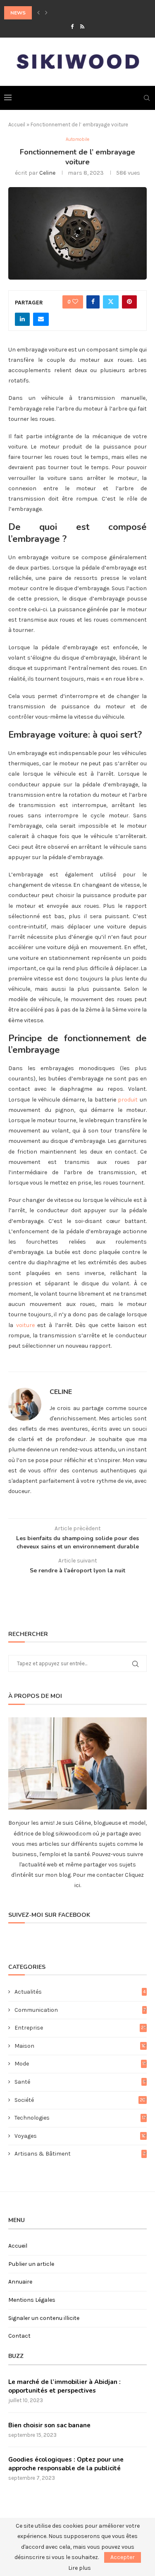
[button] (38, 13)
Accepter (123, 2557)
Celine (47, 173)
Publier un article (31, 2264)
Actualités (80, 1992)
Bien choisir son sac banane (49, 2425)
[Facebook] (72, 27)
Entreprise (80, 2028)
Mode (80, 2064)
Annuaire (20, 2282)
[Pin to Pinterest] (129, 302)
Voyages (80, 2136)
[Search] (147, 98)
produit (128, 1100)
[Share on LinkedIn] (22, 319)
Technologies (80, 2118)
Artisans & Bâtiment (80, 2154)
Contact (19, 2336)
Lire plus (80, 2568)
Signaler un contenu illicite (44, 2318)
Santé (80, 2082)
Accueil (17, 125)
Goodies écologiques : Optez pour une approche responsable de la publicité (66, 2464)
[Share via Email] (41, 319)
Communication (80, 2010)
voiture (25, 1325)
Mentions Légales (32, 2300)
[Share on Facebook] (93, 302)
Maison (80, 2046)
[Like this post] (75, 302)
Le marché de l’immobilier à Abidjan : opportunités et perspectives (64, 2386)
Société (80, 2100)
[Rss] (82, 27)
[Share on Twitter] (111, 302)
